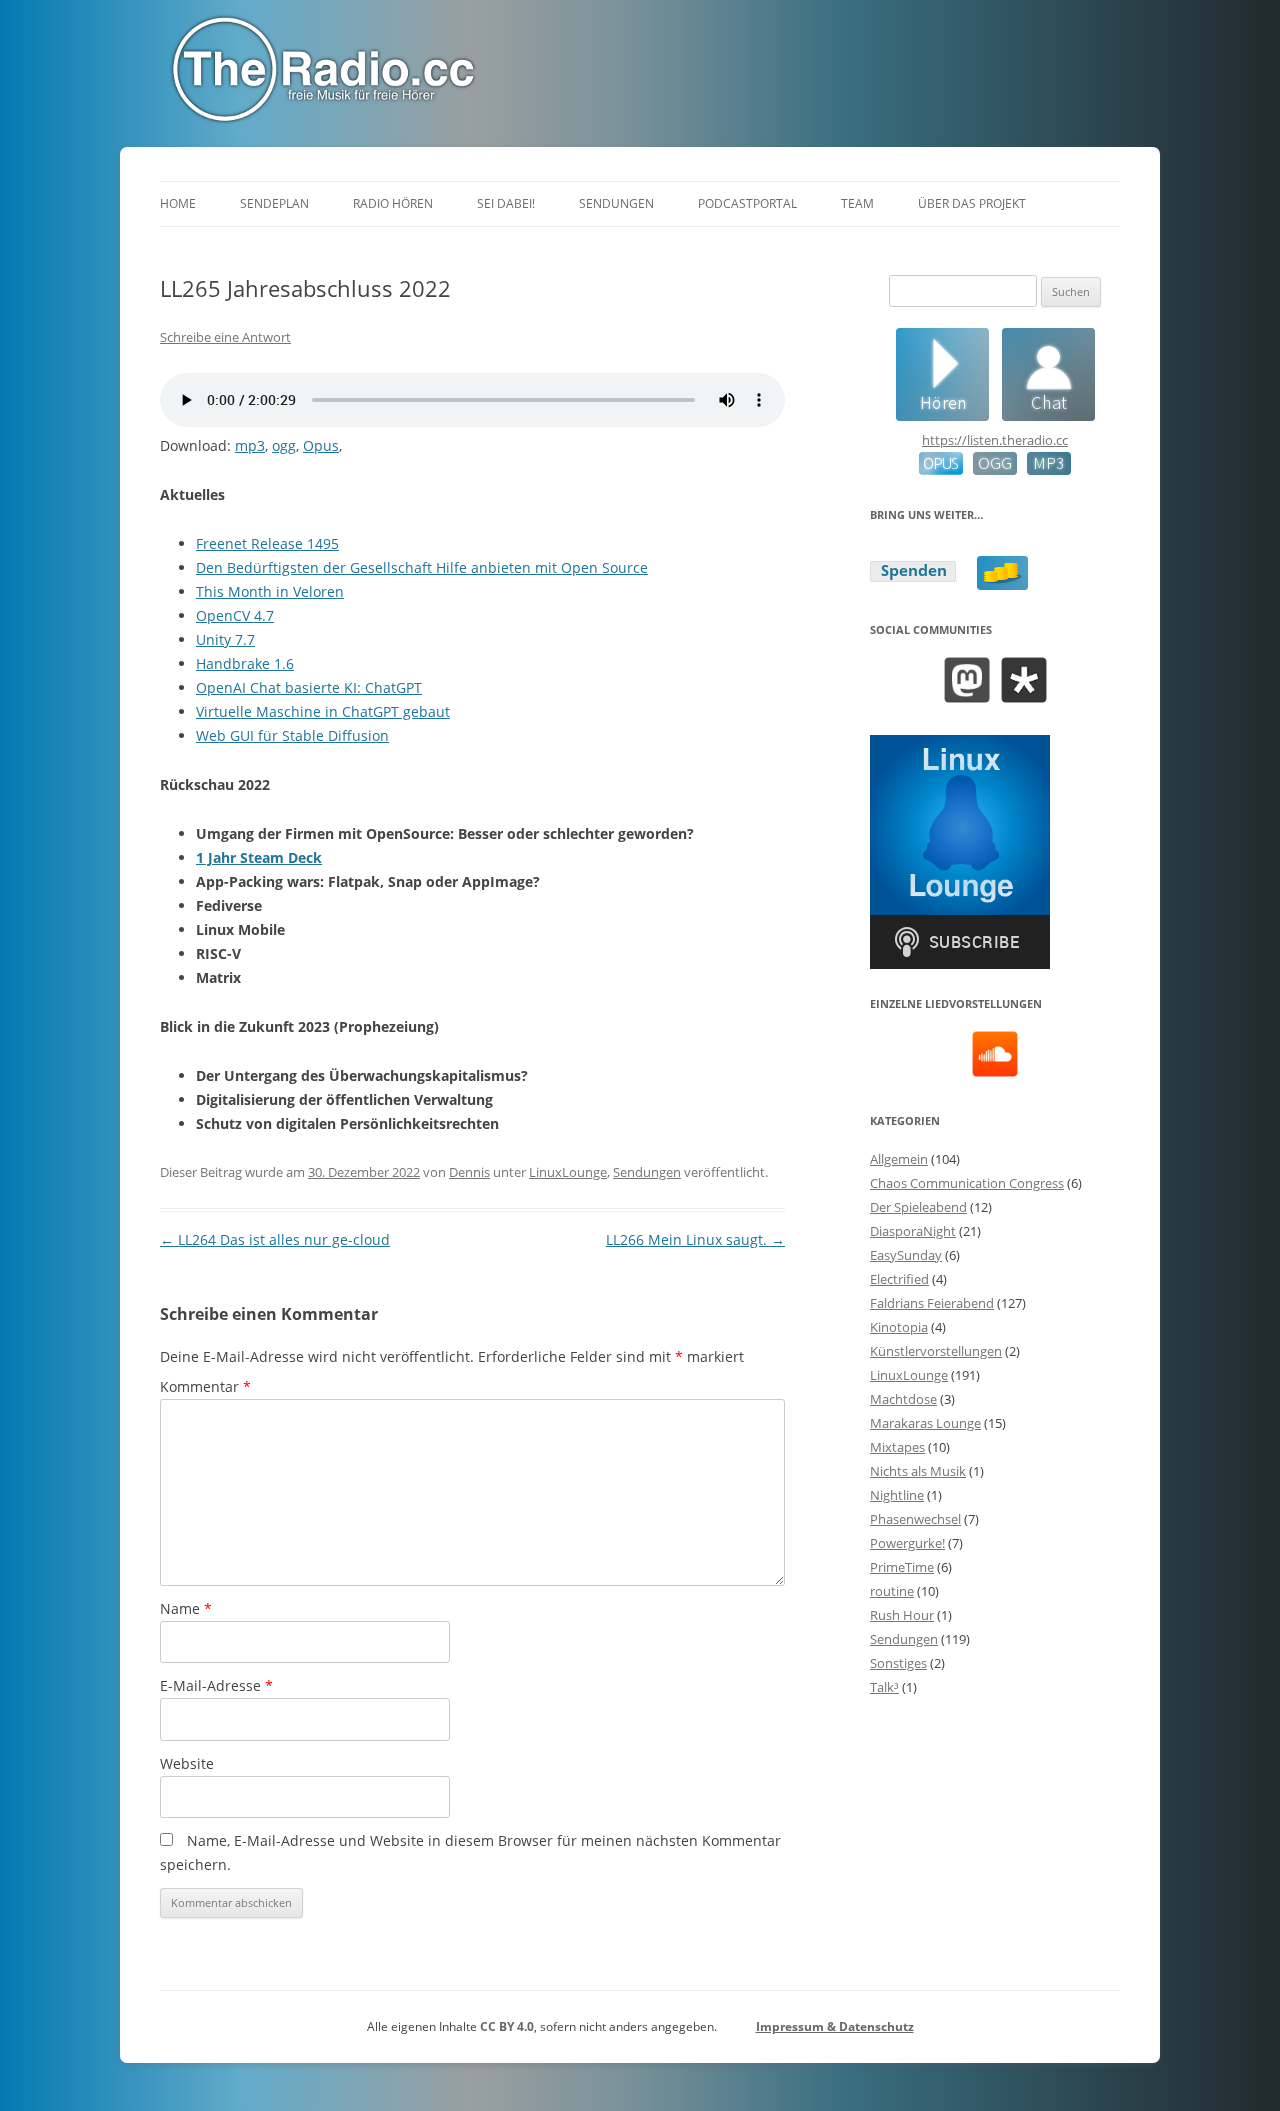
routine (892, 1591)
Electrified (899, 1279)
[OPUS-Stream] (941, 470)
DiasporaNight (913, 1231)
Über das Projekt (972, 203)
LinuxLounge (568, 1172)
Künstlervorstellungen (936, 1351)
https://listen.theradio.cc (995, 440)
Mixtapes (897, 1447)
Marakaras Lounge (925, 1423)
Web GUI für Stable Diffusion (292, 735)
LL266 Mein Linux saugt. (695, 1239)
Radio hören (393, 203)
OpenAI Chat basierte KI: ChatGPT (309, 687)
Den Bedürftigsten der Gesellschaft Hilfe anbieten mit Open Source (422, 567)
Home (178, 203)
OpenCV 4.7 (235, 615)
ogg (284, 445)
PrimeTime (902, 1567)
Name (186, 1608)
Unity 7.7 (225, 639)
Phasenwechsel (915, 1519)
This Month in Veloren (270, 591)
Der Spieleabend (918, 1207)
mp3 (250, 445)
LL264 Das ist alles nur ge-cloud (275, 1239)
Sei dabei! (506, 203)
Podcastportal (747, 203)
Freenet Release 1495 (267, 543)
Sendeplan (274, 203)
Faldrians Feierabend (932, 1303)
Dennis (469, 1172)
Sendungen (616, 203)
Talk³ (884, 1687)
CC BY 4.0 (507, 2026)
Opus (321, 445)
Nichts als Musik (918, 1471)
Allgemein (899, 1159)
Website (187, 1763)
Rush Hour (902, 1615)
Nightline (897, 1495)
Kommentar (205, 1386)
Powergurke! (907, 1543)
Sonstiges (898, 1663)
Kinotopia (899, 1327)
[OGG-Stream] (990, 470)
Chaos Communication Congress (967, 1183)
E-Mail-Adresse (216, 1685)
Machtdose (903, 1399)
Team (857, 203)
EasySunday (906, 1255)
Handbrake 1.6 (245, 663)
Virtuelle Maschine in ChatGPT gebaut (323, 711)
